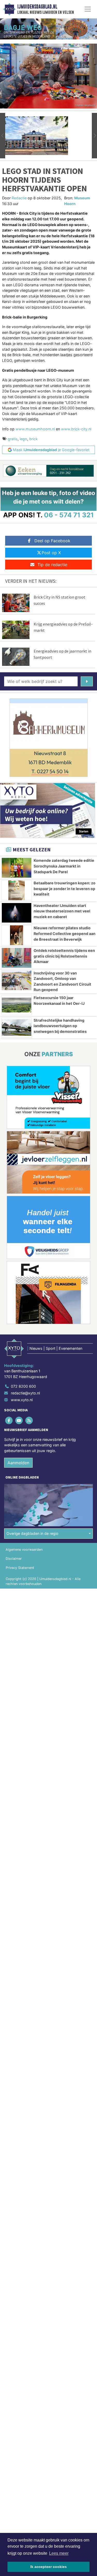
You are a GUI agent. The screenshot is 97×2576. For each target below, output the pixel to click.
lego (23, 439)
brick (33, 439)
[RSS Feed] (29, 1420)
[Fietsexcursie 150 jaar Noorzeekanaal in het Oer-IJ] (17, 1005)
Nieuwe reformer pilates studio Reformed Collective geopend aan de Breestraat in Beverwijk (65, 933)
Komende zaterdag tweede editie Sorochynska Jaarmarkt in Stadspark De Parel (64, 866)
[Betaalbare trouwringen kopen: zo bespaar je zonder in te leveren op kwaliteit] (17, 890)
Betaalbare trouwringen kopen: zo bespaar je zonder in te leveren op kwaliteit (65, 889)
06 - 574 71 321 (69, 515)
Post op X (51, 553)
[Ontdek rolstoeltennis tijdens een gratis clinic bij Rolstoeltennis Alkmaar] (17, 958)
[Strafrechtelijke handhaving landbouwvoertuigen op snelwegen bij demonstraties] (17, 1028)
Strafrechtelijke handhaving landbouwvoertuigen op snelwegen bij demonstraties (60, 1026)
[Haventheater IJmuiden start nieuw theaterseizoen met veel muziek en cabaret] (17, 913)
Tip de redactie (52, 565)
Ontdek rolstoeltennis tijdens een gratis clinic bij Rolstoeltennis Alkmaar (64, 956)
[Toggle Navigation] (88, 9)
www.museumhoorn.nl (35, 429)
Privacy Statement (20, 1568)
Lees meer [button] (59, 2553)
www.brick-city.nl (76, 429)
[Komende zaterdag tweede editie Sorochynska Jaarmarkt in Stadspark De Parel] (17, 868)
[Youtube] (19, 1420)
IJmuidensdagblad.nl (37, 7)
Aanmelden (18, 1463)
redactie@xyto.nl (25, 1393)
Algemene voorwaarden (24, 1550)
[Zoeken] (87, 681)
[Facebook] (9, 1420)
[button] (3, 136)
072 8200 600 (23, 1386)
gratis (13, 439)
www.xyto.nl (22, 1400)
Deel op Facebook (52, 541)
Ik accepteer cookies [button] (48, 2567)
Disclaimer (14, 1559)
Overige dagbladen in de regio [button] (32, 1533)
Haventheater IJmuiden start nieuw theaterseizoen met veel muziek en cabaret (62, 911)
